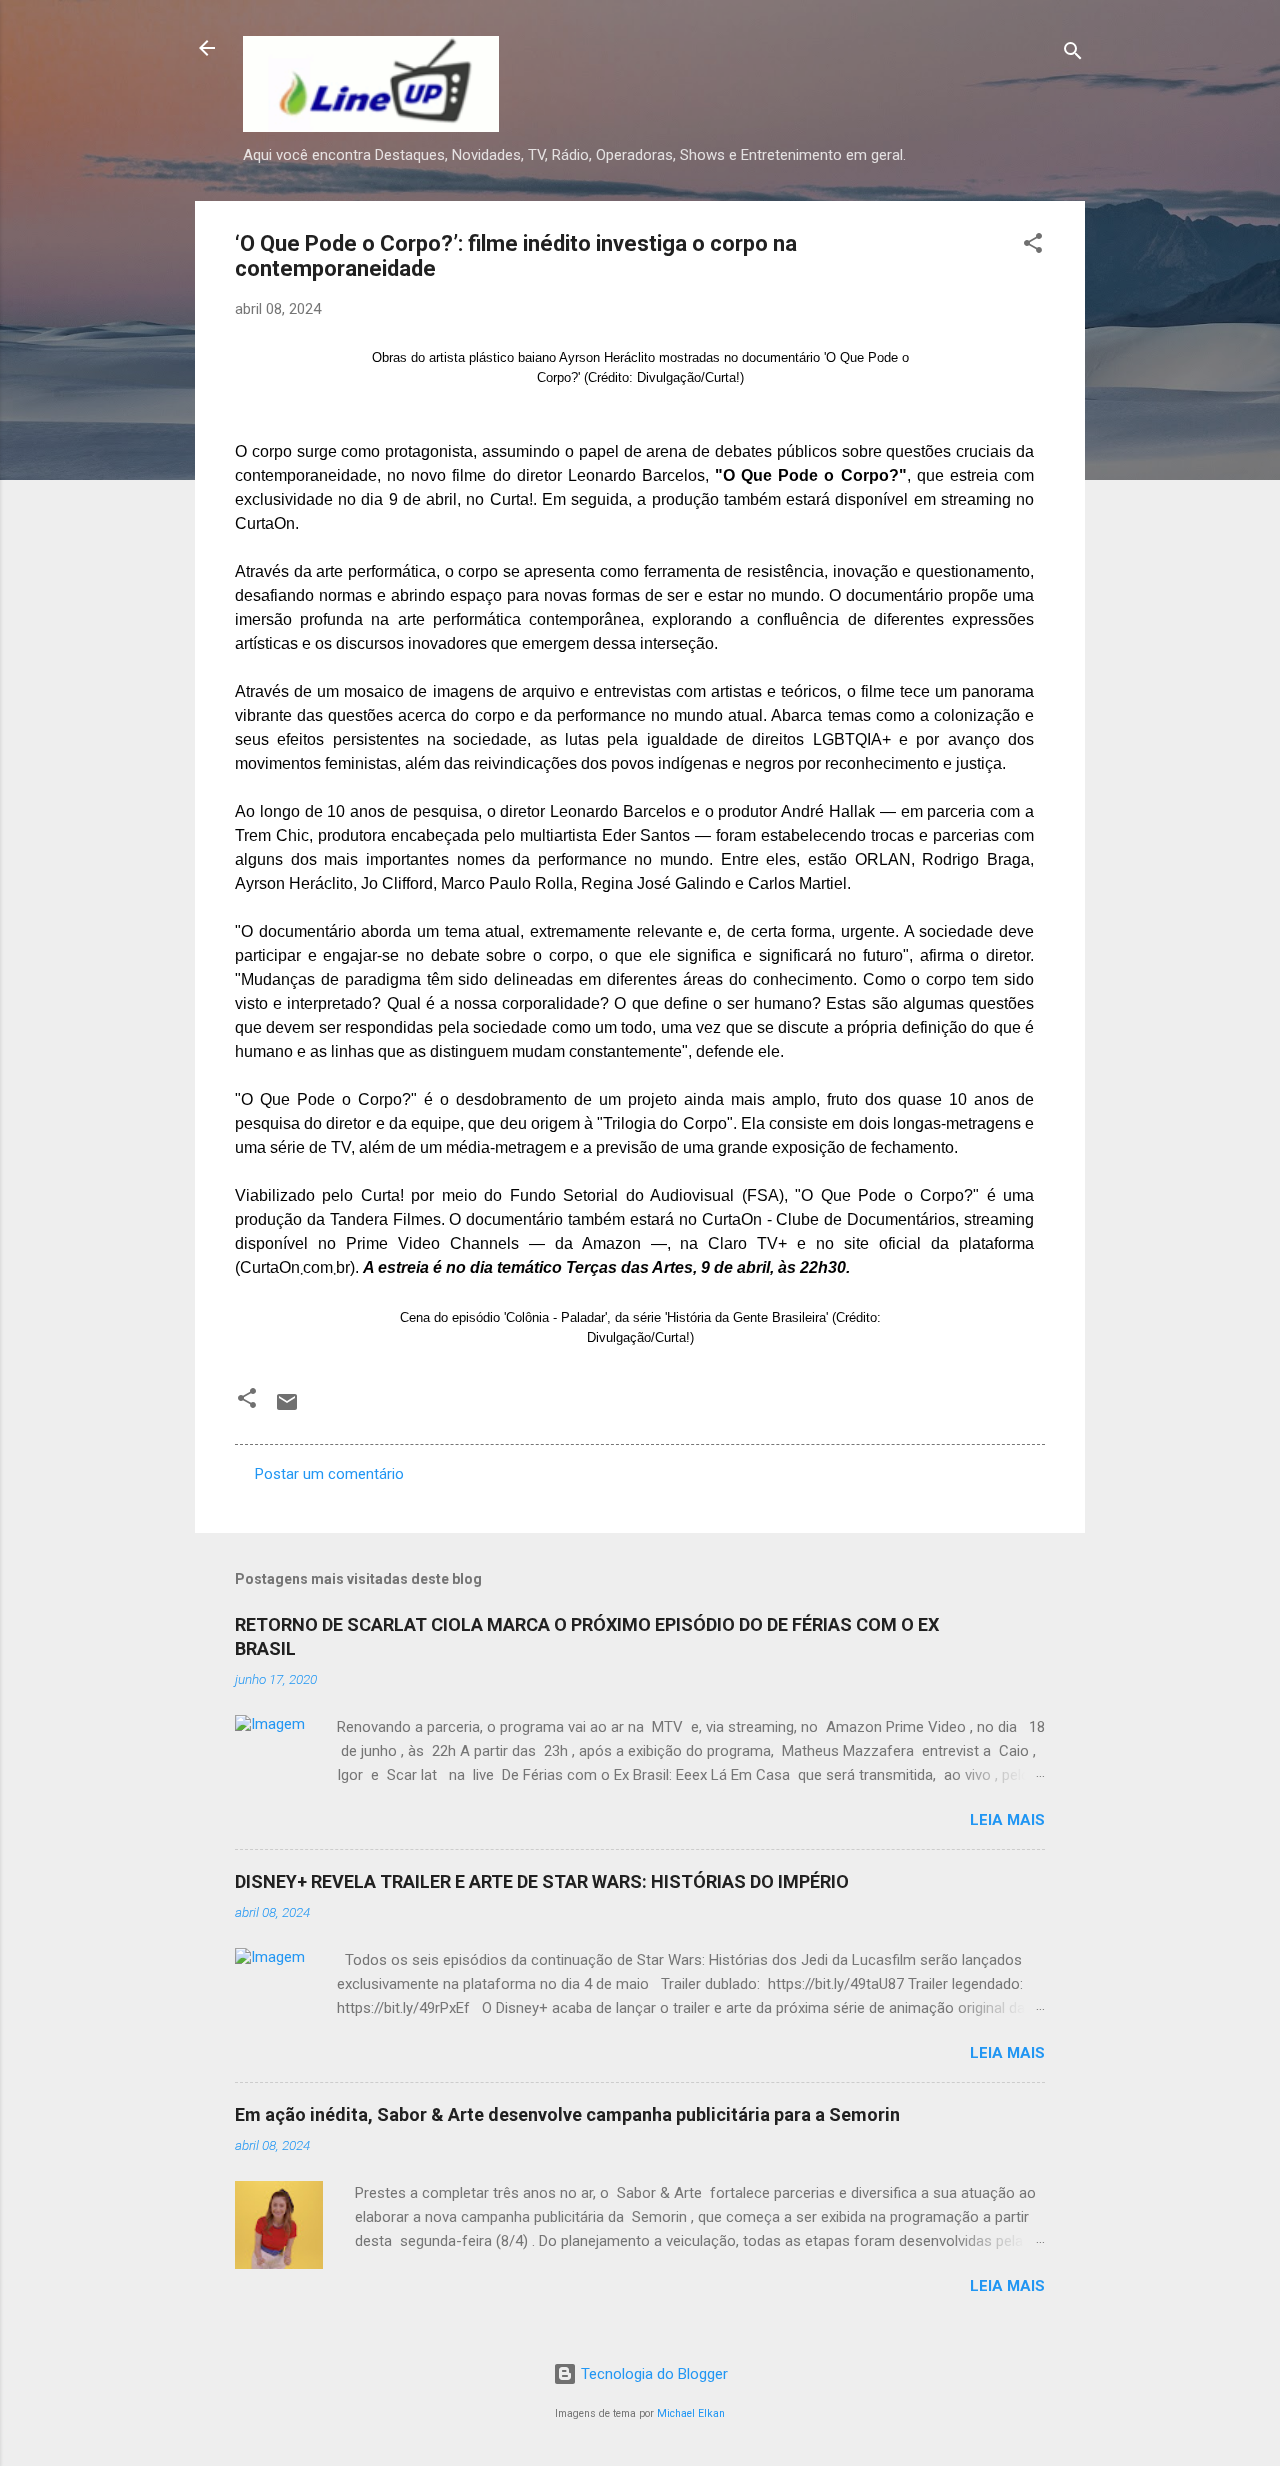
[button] (1033, 246)
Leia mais (1007, 1820)
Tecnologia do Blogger (652, 2374)
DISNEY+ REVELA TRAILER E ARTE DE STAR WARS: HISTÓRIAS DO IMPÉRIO (542, 1881)
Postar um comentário (329, 1474)
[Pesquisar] (1073, 54)
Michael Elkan (691, 2413)
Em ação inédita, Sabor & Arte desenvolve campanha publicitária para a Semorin (567, 2114)
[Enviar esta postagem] (287, 1409)
